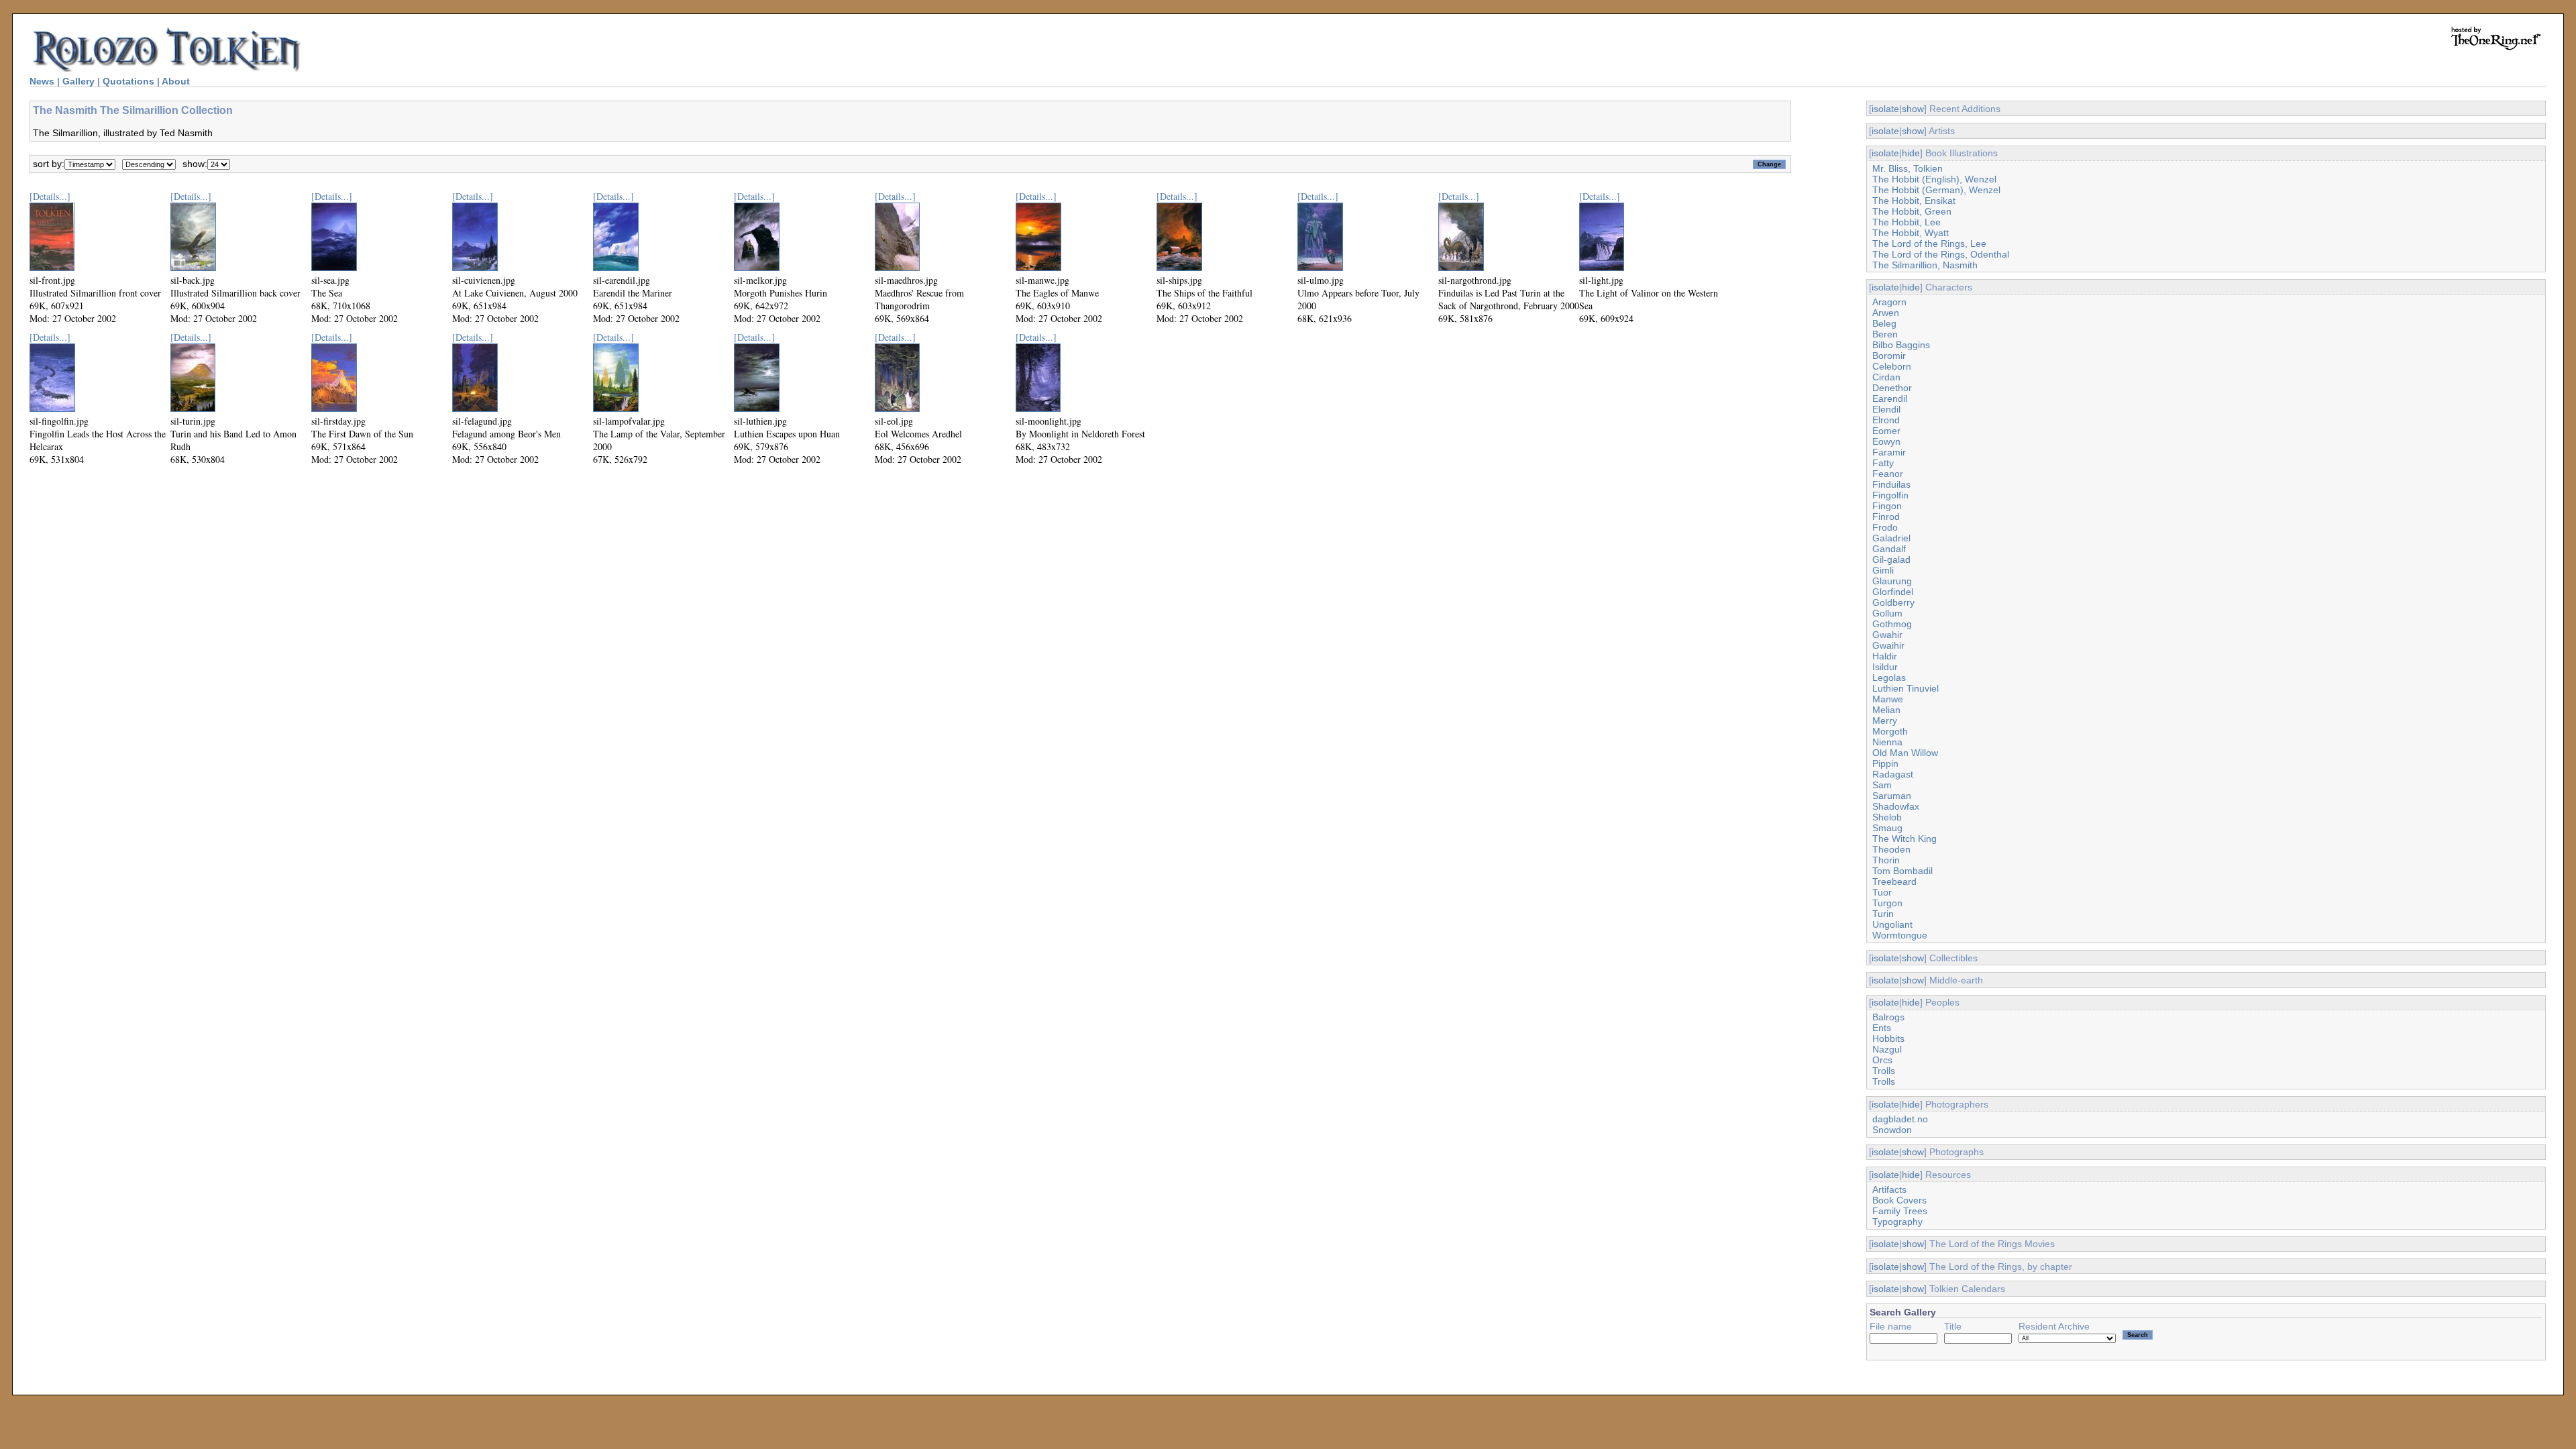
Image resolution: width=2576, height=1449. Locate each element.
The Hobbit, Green (1912, 211)
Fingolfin (1890, 495)
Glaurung (1892, 581)
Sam (1882, 785)
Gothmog (1892, 624)
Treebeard (1894, 881)
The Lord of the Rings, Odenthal (1941, 254)
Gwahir (1887, 635)
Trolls (1884, 1071)
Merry (1885, 720)
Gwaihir (1888, 645)
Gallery (78, 81)
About (176, 81)
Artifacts (1889, 1189)
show (1913, 109)
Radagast (1893, 774)
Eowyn (1886, 441)
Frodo (1885, 527)
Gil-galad (1891, 559)
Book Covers (1899, 1200)
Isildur (1885, 667)
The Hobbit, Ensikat (1914, 201)
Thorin (1886, 860)
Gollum (1887, 613)
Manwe (1888, 699)
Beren (1885, 334)
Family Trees (1900, 1211)
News (42, 81)
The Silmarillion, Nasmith (1925, 265)
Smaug (1887, 828)
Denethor (1892, 388)
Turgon (1887, 903)
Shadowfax (1896, 806)
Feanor (1888, 474)
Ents (1882, 1028)
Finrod (1886, 517)
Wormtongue (1900, 935)
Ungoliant (1892, 924)
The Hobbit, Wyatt (1911, 233)
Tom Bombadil (1902, 871)
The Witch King (1904, 839)
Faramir (1889, 452)
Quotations (128, 81)
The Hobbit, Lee (1907, 222)
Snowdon (1892, 1130)
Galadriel (1891, 538)
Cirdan (1886, 377)
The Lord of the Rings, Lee (1929, 244)
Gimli (1883, 570)
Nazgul (1887, 1049)
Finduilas (1891, 484)
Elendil (1886, 409)
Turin (1883, 914)
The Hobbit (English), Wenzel (1934, 179)
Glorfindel (1893, 592)
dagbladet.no (1900, 1119)
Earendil (1890, 398)
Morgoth (1890, 731)
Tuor (1882, 892)
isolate (1885, 109)
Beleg (1884, 323)
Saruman (1892, 796)
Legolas (1889, 678)
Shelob (1887, 817)
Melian (1886, 710)
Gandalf (1889, 549)
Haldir (1885, 656)
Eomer (1886, 431)
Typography (1897, 1222)
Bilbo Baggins (1901, 345)
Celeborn (1892, 366)
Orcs (1882, 1060)
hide (1911, 153)
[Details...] (50, 196)
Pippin (1885, 763)
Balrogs (1888, 1017)
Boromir (1889, 356)
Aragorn (1889, 302)
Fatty (1883, 463)
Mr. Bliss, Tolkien (1908, 168)
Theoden (1891, 849)
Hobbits (1888, 1038)
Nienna (1887, 742)
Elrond (1886, 420)
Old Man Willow (1905, 753)
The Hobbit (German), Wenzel (1936, 190)
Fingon (1887, 506)
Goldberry (1893, 602)
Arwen (1886, 313)
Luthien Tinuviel (1906, 688)
